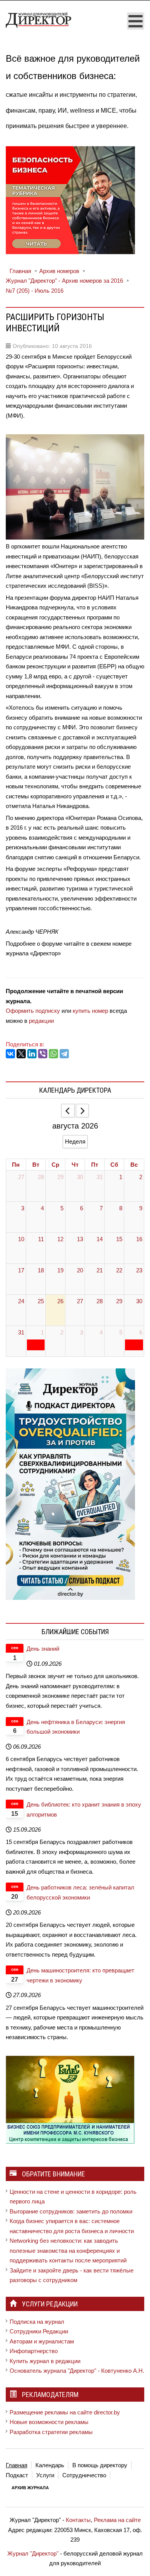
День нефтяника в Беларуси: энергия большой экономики (76, 1727)
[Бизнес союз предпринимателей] (70, 2099)
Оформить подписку (33, 1011)
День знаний (43, 1649)
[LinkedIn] (32, 1054)
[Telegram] (64, 1054)
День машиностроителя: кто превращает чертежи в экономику (80, 1975)
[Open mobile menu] (136, 21)
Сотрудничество (84, 2475)
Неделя (75, 1141)
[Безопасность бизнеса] (70, 199)
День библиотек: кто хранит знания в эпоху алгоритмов (84, 1809)
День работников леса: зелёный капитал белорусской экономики (80, 1892)
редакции (41, 1021)
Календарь (50, 2465)
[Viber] (43, 1054)
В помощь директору (100, 2465)
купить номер (90, 1011)
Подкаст (17, 2475)
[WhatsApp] (53, 1054)
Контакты (78, 2520)
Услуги (45, 2475)
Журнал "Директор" (33, 2553)
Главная (17, 2465)
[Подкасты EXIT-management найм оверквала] (70, 1484)
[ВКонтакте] (10, 1054)
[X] (21, 1054)
